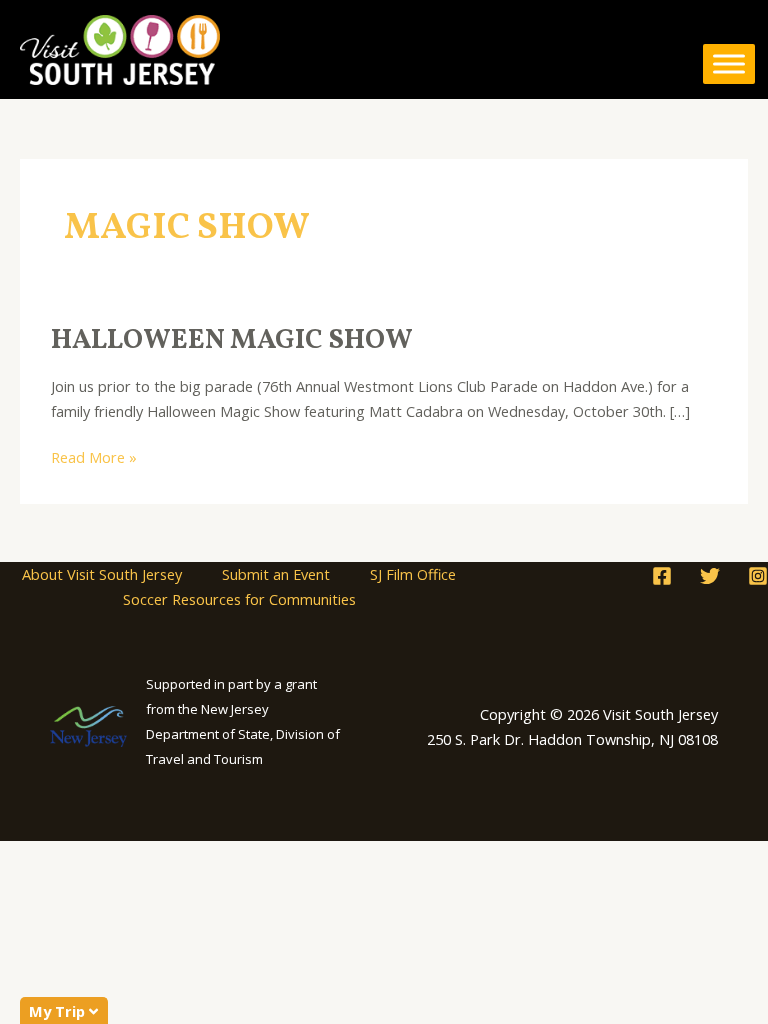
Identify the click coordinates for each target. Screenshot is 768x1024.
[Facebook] (662, 576)
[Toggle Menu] (729, 64)
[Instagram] (758, 576)
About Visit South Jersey (102, 574)
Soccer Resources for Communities (239, 599)
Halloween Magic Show (232, 341)
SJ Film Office (413, 574)
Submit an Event (276, 574)
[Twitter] (710, 576)
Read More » (94, 456)
